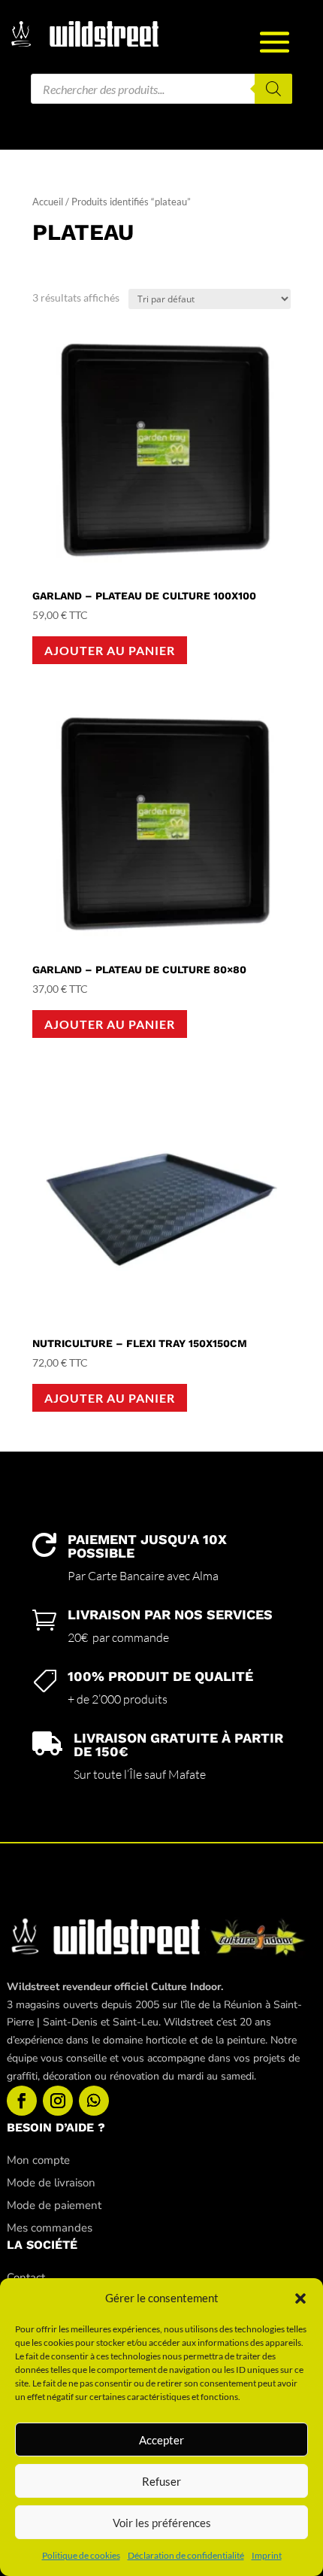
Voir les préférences (162, 2523)
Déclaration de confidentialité (186, 2555)
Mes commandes (50, 2228)
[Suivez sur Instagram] (58, 2101)
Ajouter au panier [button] (110, 650)
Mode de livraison (51, 2183)
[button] (300, 2298)
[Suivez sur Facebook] (22, 2101)
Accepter (161, 2440)
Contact (26, 2277)
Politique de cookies (81, 2555)
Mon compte (38, 2160)
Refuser (161, 2481)
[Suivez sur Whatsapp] (94, 2101)
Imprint (267, 2555)
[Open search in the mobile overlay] (161, 89)
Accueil (48, 202)
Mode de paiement (54, 2205)
